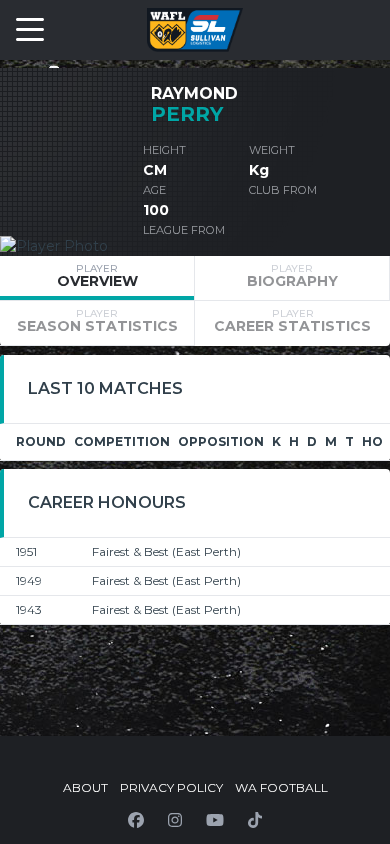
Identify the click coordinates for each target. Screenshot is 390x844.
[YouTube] (215, 820)
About (85, 787)
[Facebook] (136, 820)
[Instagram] (175, 820)
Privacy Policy (171, 787)
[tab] (97, 278)
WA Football (281, 787)
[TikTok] (255, 820)
